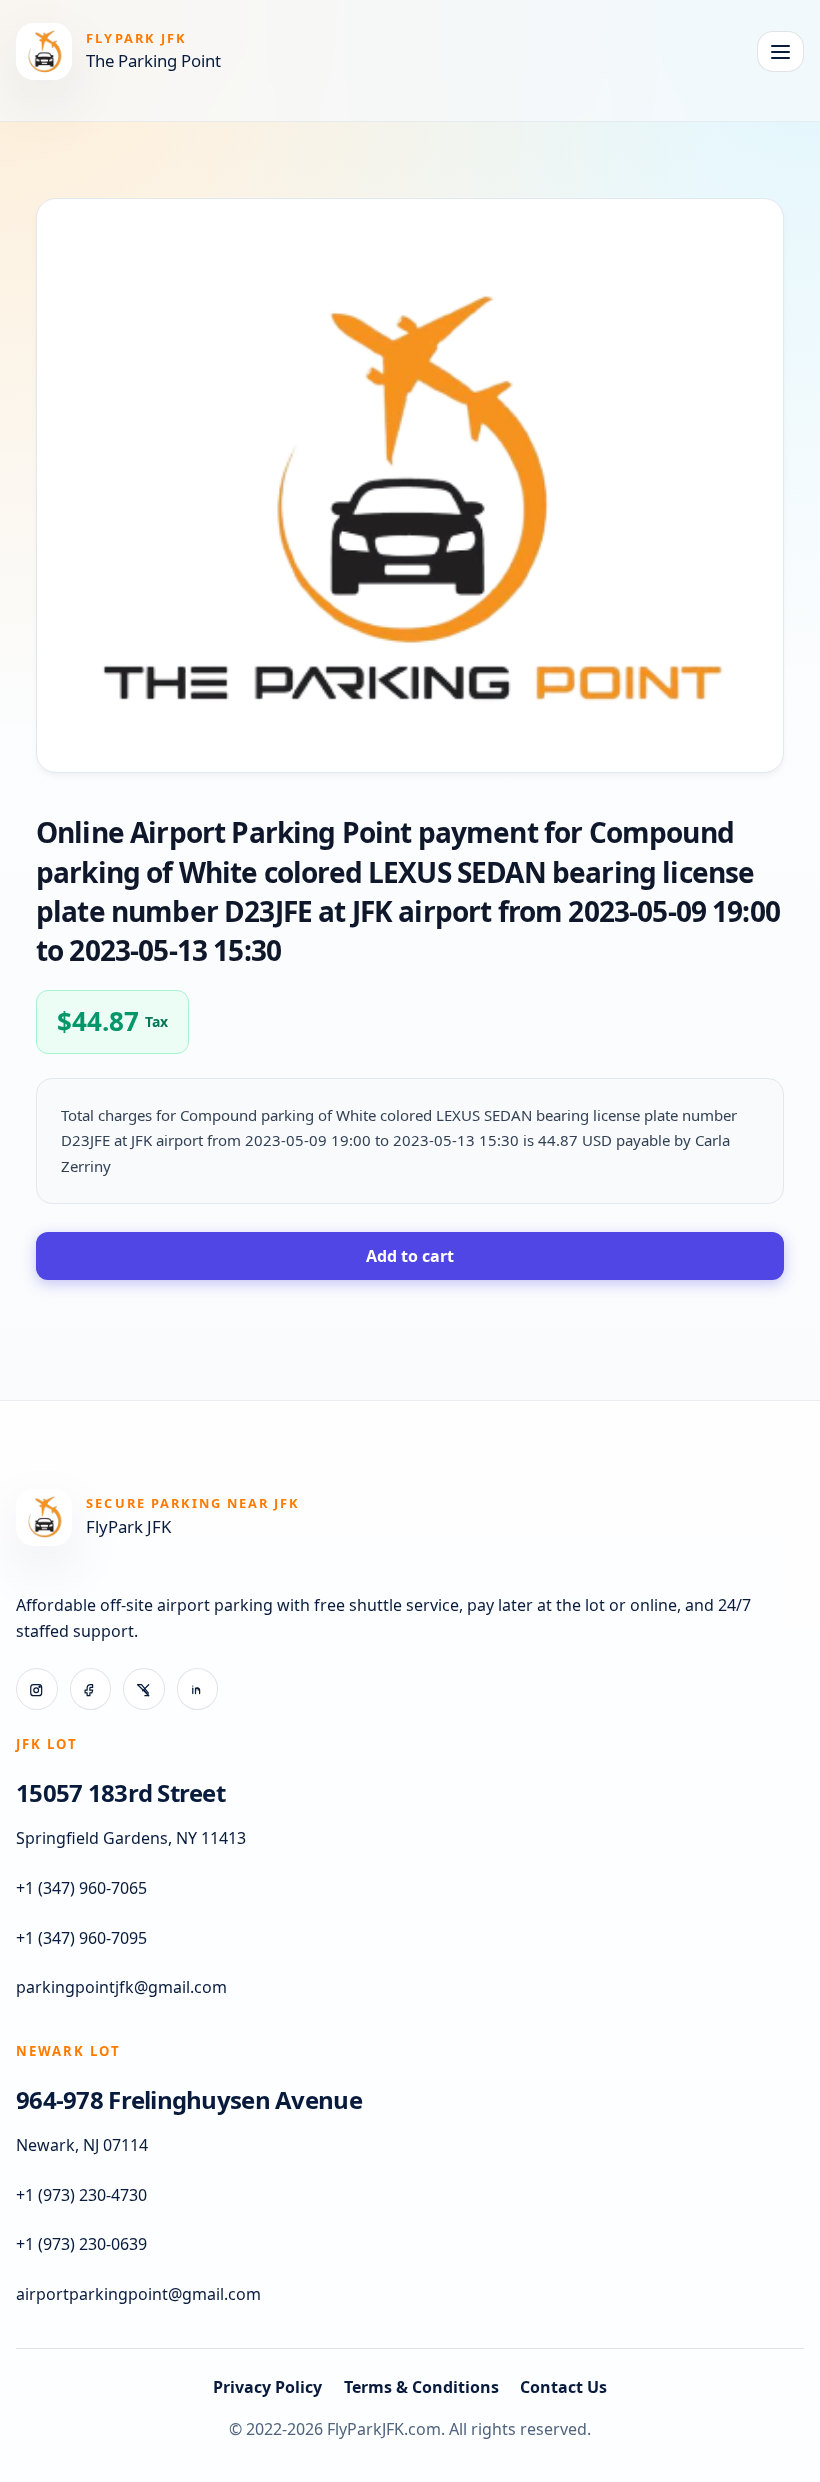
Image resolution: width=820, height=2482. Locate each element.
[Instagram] (37, 1689)
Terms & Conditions (421, 2387)
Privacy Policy (267, 2387)
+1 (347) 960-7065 (81, 1888)
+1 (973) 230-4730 (81, 2195)
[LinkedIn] (198, 1689)
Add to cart (410, 1256)
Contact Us (563, 2387)
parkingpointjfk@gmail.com (121, 1987)
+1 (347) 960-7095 (81, 1938)
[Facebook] (91, 1689)
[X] (144, 1689)
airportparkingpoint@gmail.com (138, 2294)
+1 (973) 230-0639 (81, 2244)
